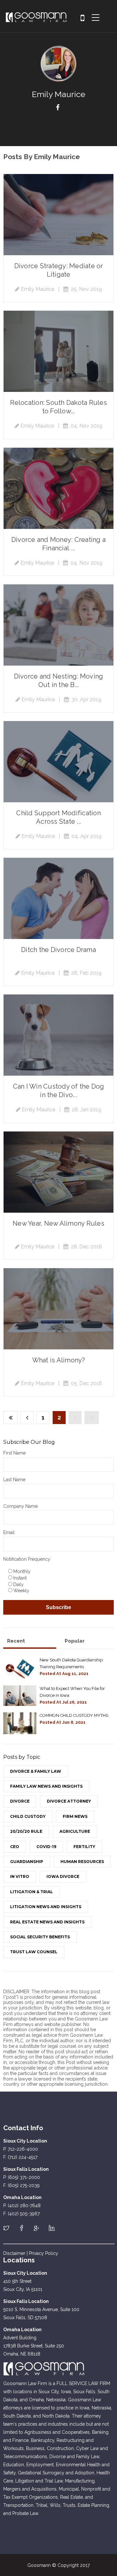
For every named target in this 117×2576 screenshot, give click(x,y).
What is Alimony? (59, 1360)
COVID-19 (46, 1847)
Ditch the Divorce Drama (58, 950)
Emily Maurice (38, 289)
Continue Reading (58, 215)
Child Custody (28, 1816)
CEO (15, 1847)
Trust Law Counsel (34, 1952)
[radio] (60, 1571)
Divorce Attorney (69, 1801)
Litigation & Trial (32, 1892)
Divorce (20, 1801)
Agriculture (75, 1831)
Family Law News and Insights (46, 1786)
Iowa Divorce (63, 1876)
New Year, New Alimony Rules (58, 1223)
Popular (75, 1641)
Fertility (84, 1847)
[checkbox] (58, 1581)
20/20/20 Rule (26, 1831)
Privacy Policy (44, 2253)
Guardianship (27, 1862)
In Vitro (20, 1876)
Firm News (75, 1816)
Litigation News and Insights (46, 1907)
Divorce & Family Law (36, 1771)
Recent (16, 1641)
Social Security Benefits (40, 1937)
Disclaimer (14, 2253)
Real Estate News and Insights (47, 1922)
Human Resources (82, 1862)
